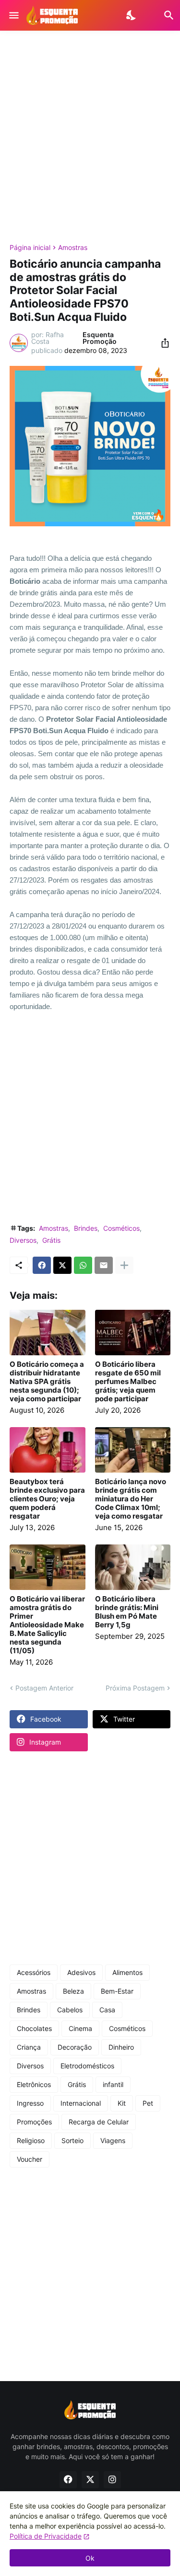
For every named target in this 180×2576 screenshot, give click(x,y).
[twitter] (90, 2480)
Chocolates (34, 2028)
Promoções (34, 2122)
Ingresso (30, 2103)
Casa (107, 2010)
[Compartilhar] (162, 343)
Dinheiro (121, 2047)
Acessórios (34, 1972)
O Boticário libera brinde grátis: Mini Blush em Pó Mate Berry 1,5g (127, 1612)
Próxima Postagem (135, 1688)
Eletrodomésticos (87, 2066)
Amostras (73, 248)
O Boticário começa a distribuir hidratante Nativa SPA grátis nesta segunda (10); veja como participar (47, 1382)
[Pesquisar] (163, 15)
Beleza (73, 1991)
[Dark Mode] (132, 15)
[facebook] (68, 2480)
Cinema (80, 2028)
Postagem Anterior (44, 1688)
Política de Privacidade (46, 2536)
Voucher (30, 2159)
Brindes (86, 1228)
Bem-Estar (117, 1991)
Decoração (75, 2047)
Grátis (51, 1240)
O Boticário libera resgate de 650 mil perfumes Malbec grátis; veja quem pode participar (128, 1382)
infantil (113, 2084)
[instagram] (112, 2480)
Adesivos (81, 1972)
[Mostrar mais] (124, 1265)
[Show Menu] (13, 15)
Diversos (23, 1240)
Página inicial (30, 248)
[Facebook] (42, 1265)
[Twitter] (62, 1265)
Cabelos (70, 2010)
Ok (90, 2558)
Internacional (81, 2103)
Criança (29, 2047)
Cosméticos (121, 1228)
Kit (122, 2103)
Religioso (31, 2140)
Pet (148, 2103)
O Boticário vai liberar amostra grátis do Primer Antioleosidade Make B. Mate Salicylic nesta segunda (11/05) (47, 1625)
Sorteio (72, 2140)
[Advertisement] (90, 137)
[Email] (104, 1265)
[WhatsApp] (83, 1265)
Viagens (113, 2140)
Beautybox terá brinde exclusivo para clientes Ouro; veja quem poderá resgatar (47, 1499)
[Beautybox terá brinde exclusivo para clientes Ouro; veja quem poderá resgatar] (48, 1450)
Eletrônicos (34, 2084)
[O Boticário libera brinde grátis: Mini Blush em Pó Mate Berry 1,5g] (133, 1567)
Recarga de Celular (99, 2122)
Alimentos (127, 1972)
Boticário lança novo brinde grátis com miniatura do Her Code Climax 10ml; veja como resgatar (131, 1499)
